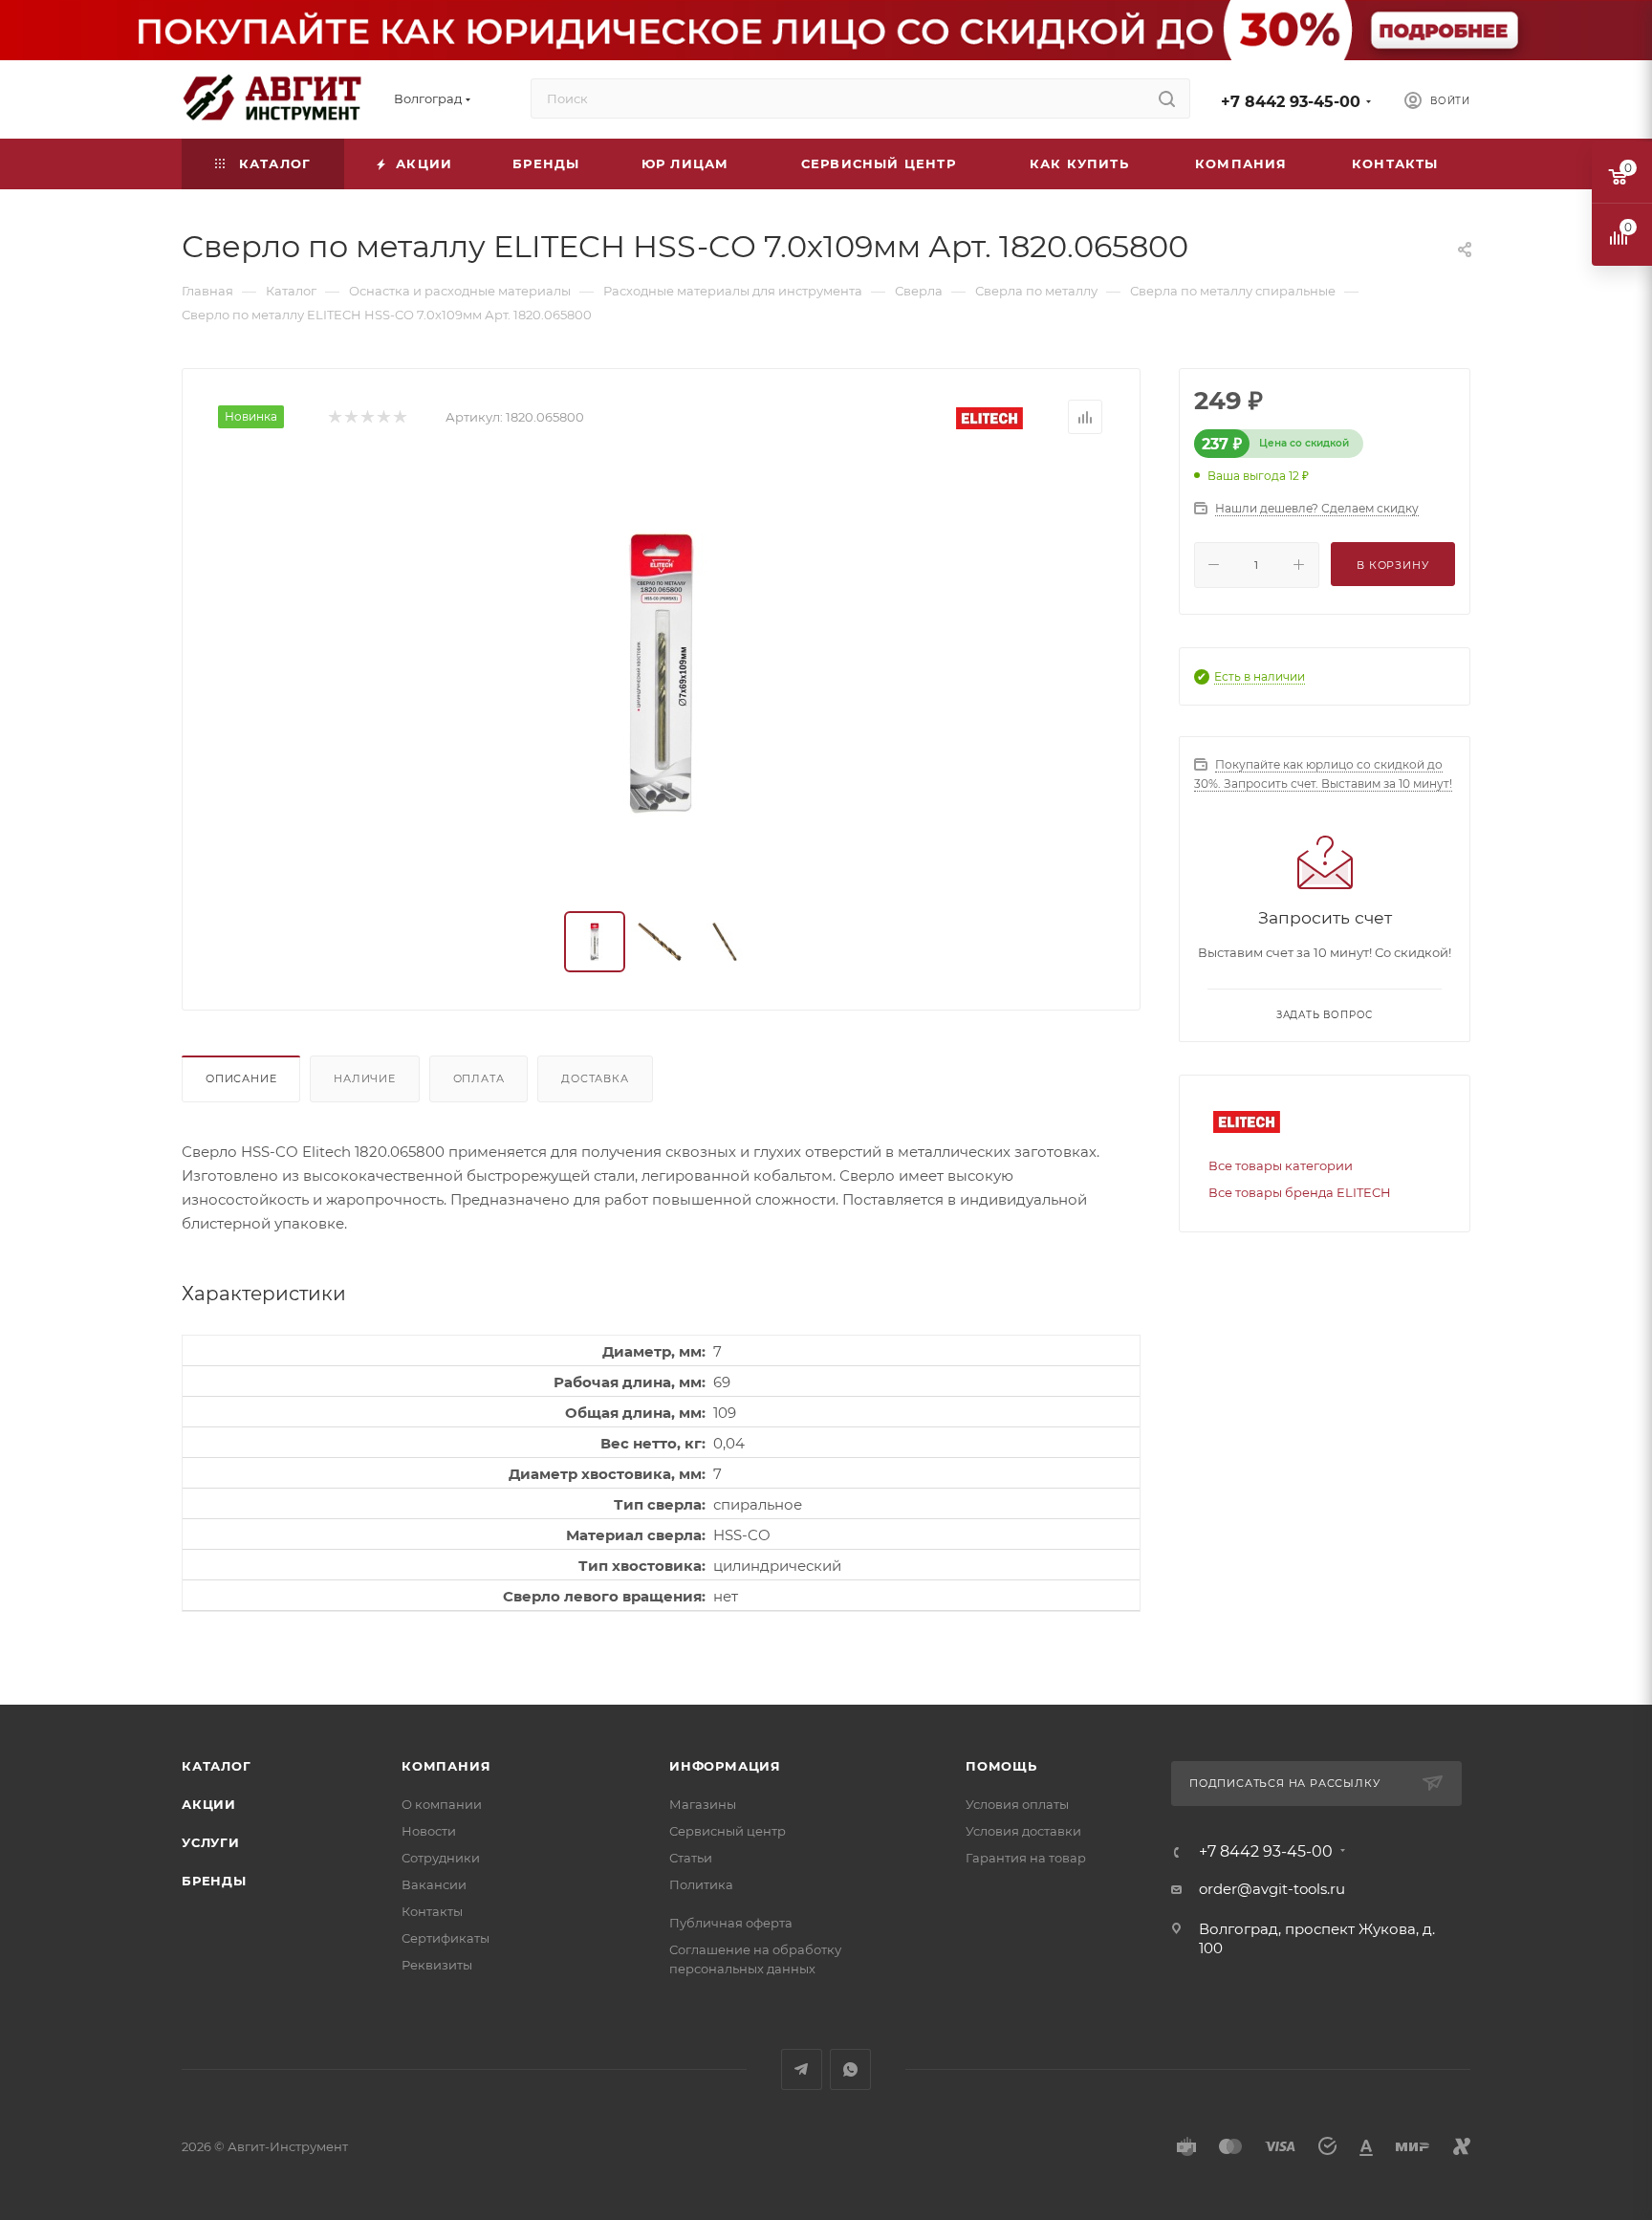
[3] (367, 417)
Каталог (217, 1766)
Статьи (691, 1858)
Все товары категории (1281, 1165)
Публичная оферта (731, 1923)
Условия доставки (1023, 1831)
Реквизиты (437, 1965)
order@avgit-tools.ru (1272, 1889)
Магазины (703, 1804)
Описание (241, 1078)
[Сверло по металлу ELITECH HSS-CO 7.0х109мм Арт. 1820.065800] (662, 673)
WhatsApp (850, 2069)
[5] (399, 417)
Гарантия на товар (1026, 1858)
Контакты (432, 1911)
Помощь (1001, 1766)
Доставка (595, 1078)
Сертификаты (446, 1938)
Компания (446, 1766)
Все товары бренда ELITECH (1300, 1192)
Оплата (479, 1078)
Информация (725, 1766)
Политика (701, 1884)
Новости (429, 1831)
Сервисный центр (728, 1831)
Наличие (365, 1078)
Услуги (211, 1842)
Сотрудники (441, 1858)
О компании (442, 1804)
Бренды (214, 1881)
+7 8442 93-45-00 (1291, 102)
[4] (383, 417)
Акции (209, 1804)
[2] (350, 417)
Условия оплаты (1017, 1804)
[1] (334, 417)
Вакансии (434, 1884)
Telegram (802, 2069)
